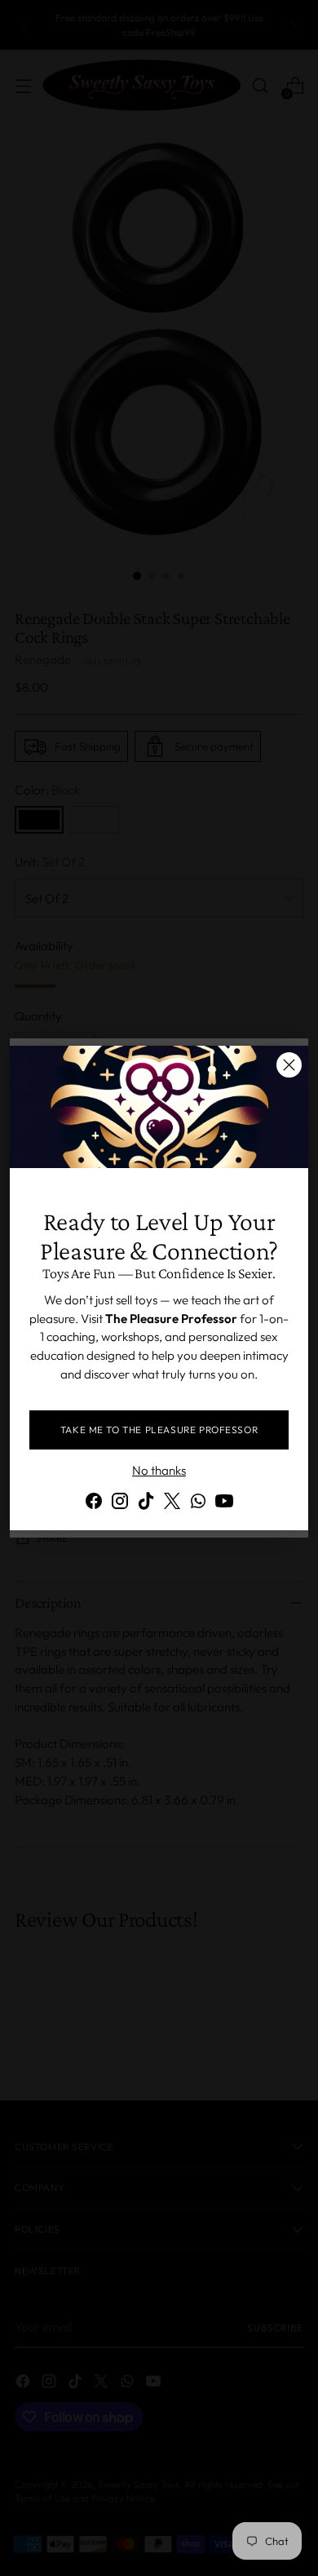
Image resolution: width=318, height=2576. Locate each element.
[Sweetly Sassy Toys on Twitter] (172, 1504)
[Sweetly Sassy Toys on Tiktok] (146, 1504)
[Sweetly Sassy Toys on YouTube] (224, 1504)
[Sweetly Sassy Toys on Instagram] (120, 1504)
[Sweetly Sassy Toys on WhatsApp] (198, 1504)
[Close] (289, 1065)
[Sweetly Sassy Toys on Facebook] (94, 1504)
